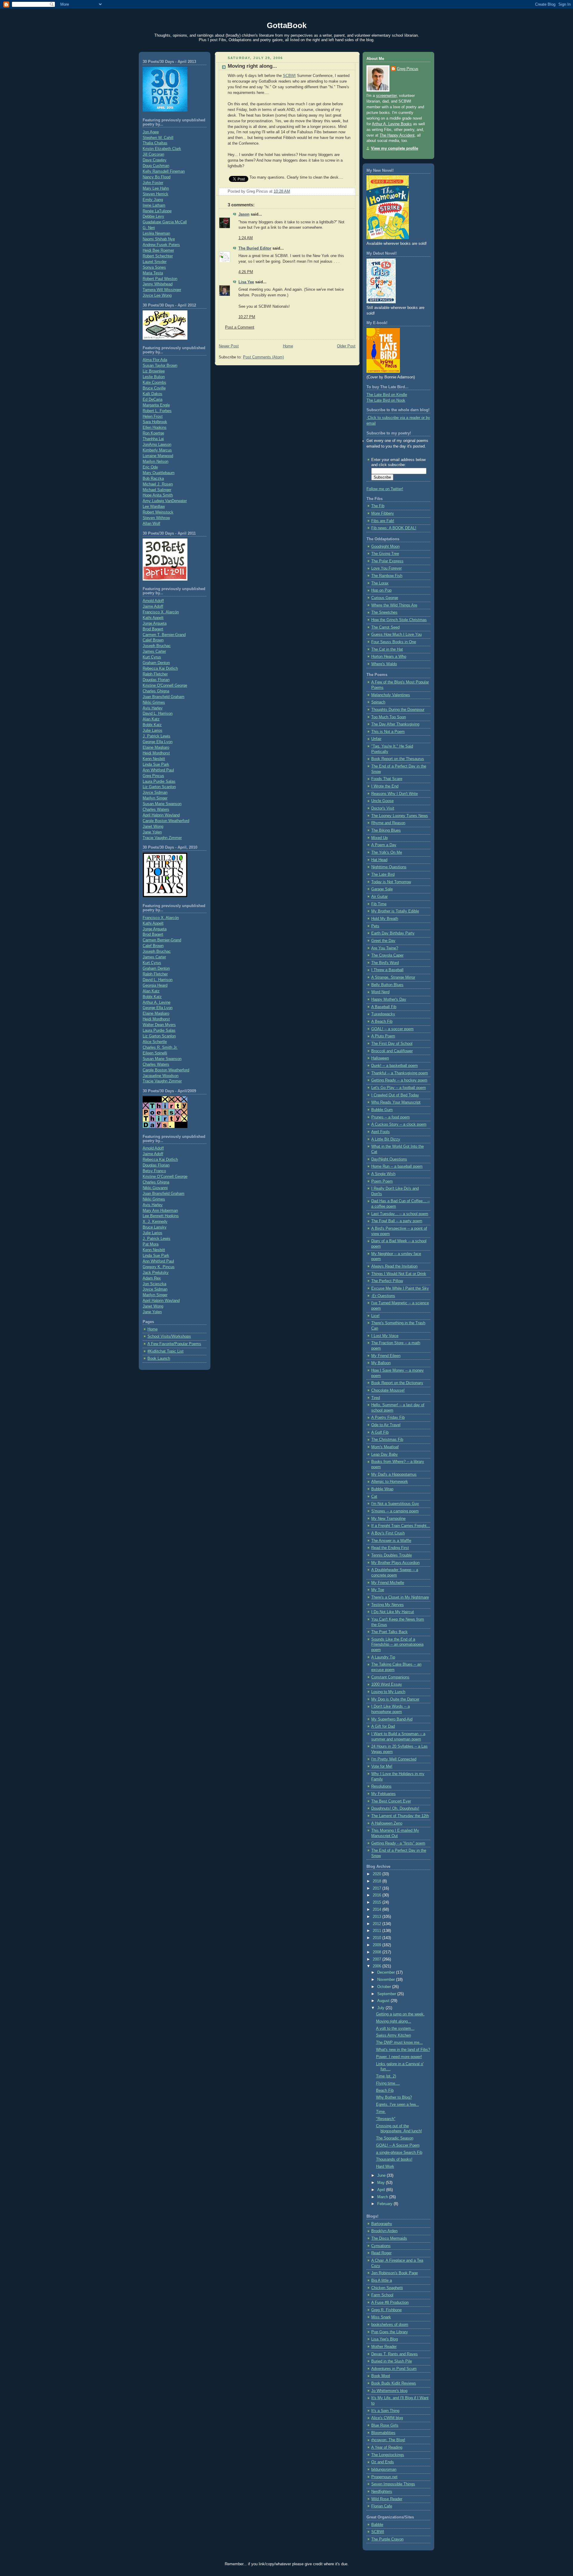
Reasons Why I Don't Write (395, 794)
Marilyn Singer (155, 798)
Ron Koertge (153, 433)
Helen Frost (153, 417)
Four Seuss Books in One (394, 642)
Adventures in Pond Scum (394, 2369)
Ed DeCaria (153, 400)
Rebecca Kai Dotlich (160, 669)
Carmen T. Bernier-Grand (164, 635)
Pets (375, 926)
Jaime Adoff (153, 607)
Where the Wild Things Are (394, 605)
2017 (378, 1888)
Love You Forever (386, 568)
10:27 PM (247, 317)
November (387, 1980)
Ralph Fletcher (155, 674)
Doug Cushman (156, 166)
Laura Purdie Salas (159, 782)
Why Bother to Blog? (394, 2097)
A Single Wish (383, 1174)
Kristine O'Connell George (165, 686)
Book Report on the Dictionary (397, 1383)
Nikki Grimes (154, 703)
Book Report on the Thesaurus (398, 759)
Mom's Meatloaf (385, 1447)
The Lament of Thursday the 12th (400, 1816)
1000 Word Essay (387, 1684)
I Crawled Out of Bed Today (395, 1095)
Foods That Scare (387, 779)
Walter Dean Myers (159, 1025)
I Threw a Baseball (387, 970)
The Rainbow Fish (387, 576)
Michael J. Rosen (158, 484)
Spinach (378, 702)
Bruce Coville (154, 388)
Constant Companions (390, 1677)
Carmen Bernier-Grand (162, 940)
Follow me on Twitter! (385, 489)
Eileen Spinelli (155, 1053)
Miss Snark (381, 2317)
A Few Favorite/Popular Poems (174, 1344)
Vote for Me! (382, 1766)
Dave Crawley (155, 160)
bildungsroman (384, 2470)
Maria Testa (153, 273)
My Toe (378, 1590)
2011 (378, 1931)
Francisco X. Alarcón (161, 612)
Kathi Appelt (153, 618)
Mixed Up (379, 838)
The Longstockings (388, 2455)
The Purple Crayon (387, 2539)
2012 (378, 1924)
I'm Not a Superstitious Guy (395, 1504)
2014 (378, 1910)
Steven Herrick (155, 194)
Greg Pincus (153, 776)
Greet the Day (383, 941)
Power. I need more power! (399, 2057)
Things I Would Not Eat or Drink (399, 1274)
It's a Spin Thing (385, 2411)
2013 (378, 1917)
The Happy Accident (397, 135)
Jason (244, 214)
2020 (378, 1874)
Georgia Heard (155, 985)
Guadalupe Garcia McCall (165, 222)
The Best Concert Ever (391, 1801)
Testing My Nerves (388, 1605)
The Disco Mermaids (389, 2238)
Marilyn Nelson (155, 462)
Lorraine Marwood (158, 456)
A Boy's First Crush (388, 1533)
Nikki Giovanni (155, 1188)
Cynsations (381, 2246)
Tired (376, 1398)
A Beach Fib (382, 1022)
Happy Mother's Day (389, 1000)
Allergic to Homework (390, 1482)
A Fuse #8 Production (390, 2303)
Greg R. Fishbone (386, 2310)
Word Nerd (380, 992)
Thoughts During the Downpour (398, 710)
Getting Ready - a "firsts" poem (398, 1843)
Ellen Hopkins (155, 428)
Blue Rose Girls (385, 2425)
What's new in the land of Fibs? (403, 2050)
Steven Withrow (156, 518)
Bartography (382, 2224)
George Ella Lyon (158, 742)
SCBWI (289, 76)
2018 (378, 1881)
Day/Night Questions (389, 1159)
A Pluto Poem (383, 1036)
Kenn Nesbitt (154, 759)
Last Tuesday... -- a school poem (400, 1214)
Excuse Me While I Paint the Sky (400, 1288)
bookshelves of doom (390, 2325)
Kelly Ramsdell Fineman (164, 171)
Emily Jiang (153, 200)
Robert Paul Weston (160, 279)
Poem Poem (382, 1181)
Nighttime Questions (389, 867)
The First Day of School (392, 1044)
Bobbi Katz (152, 725)
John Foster (153, 183)
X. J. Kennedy (155, 1222)
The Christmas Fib (387, 1440)
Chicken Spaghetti (387, 2288)
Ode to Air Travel (386, 1425)
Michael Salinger (157, 490)
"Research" (386, 2119)
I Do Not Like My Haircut (393, 1612)
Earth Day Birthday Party (393, 933)
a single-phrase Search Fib (399, 2153)
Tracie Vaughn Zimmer (162, 838)
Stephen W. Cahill (158, 138)
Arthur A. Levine (157, 1002)
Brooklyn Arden (384, 2231)
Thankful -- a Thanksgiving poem (400, 1073)
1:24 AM (246, 238)
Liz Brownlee (154, 371)
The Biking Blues (386, 830)
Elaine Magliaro (156, 748)
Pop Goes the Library (390, 2332)
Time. (381, 2112)
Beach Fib (385, 2091)
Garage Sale (382, 889)
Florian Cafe (382, 2506)
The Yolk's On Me (387, 853)
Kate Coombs (154, 383)
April (382, 2190)
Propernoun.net (384, 2477)
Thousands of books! (394, 2159)
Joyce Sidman (155, 793)
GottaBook (287, 25)
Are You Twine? (385, 948)
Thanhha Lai (153, 439)
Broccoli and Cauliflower (392, 1051)
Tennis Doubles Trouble (392, 1555)
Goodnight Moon (385, 547)
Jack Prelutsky (156, 1273)
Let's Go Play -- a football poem (399, 1088)
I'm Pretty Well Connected (394, 1759)
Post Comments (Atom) (263, 357)
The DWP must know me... (399, 2043)
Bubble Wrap (382, 1489)
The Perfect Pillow (387, 1281)
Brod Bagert (153, 629)
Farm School (382, 2295)
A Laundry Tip (383, 1657)
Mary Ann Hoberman (160, 1211)
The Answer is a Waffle (391, 1541)
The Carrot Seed (385, 627)
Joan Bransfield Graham (164, 697)
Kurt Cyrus (152, 657)
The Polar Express (387, 561)
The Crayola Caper (387, 955)
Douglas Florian (156, 680)
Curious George (385, 598)
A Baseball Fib (384, 1007)
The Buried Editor (255, 248)
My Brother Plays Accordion (395, 1563)
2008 (378, 1952)
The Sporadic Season (395, 2138)
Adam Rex (152, 1278)
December (387, 1972)
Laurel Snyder (155, 262)
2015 (378, 1902)
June (382, 2176)
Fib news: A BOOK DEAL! (394, 528)
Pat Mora (151, 1244)
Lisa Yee (246, 282)
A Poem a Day (384, 845)
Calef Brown (153, 640)
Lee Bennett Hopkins (161, 1216)
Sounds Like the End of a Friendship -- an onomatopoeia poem (397, 1645)
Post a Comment (240, 327)
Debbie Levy (153, 216)
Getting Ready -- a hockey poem (399, 1080)
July (381, 2008)
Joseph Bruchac (157, 646)
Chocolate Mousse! (388, 1390)
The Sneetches (384, 612)
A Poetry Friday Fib (388, 1418)
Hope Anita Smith (158, 495)
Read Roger (381, 2253)
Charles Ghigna (156, 691)
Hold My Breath (385, 919)
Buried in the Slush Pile (392, 2361)
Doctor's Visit (383, 808)
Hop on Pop (381, 590)
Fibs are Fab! (383, 521)
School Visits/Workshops (169, 1336)
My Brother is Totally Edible (395, 911)
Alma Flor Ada (155, 360)
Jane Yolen (152, 832)
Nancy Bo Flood (157, 177)
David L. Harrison (158, 714)
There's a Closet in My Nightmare (400, 1597)
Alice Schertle (155, 1042)
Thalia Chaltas (155, 143)
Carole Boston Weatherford (166, 821)
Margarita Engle (156, 405)
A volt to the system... (395, 2029)
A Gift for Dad (383, 1726)
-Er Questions (383, 1296)
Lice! (375, 1316)
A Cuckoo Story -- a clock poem (399, 1124)
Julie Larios (153, 731)
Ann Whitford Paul (158, 770)
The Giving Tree (385, 554)
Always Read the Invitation (394, 1266)
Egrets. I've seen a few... (398, 2105)
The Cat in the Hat (387, 649)
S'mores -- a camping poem (395, 1511)
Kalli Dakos (153, 394)
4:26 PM (246, 272)
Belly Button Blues (387, 985)
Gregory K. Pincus (159, 1267)
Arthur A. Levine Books (392, 124)
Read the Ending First (390, 1548)
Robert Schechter (158, 256)
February (385, 2204)
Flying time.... (388, 2083)
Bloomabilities (383, 2433)
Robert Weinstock (158, 512)
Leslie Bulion (154, 377)
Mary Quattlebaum (159, 473)
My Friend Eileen (386, 1356)
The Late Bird (383, 875)
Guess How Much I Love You (396, 635)
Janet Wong (153, 827)
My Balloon (381, 1363)
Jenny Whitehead (158, 284)
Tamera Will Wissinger (162, 290)
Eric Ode (150, 467)
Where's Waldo (384, 664)
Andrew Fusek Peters (161, 245)
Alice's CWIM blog (387, 2418)
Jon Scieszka (154, 1284)
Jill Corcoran (153, 154)
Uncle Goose (382, 801)
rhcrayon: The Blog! (388, 2440)
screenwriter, (387, 96)
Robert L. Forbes (157, 411)
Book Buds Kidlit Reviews (394, 2383)
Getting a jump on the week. (400, 2014)
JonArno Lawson (157, 445)
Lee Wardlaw (154, 507)
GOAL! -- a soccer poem (392, 1029)
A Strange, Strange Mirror (393, 977)
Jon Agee (151, 132)
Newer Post (229, 346)
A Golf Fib (380, 1432)
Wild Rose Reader (387, 2499)
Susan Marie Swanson (162, 804)
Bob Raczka (153, 479)
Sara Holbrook (155, 422)
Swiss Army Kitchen (393, 2035)
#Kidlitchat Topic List (165, 1351)
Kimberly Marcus (157, 450)
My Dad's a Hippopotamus (394, 1475)
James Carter (154, 652)
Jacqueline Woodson (161, 1076)
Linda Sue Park (156, 765)
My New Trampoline (388, 1519)
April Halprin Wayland (161, 815)
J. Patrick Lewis (157, 736)
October (385, 1987)
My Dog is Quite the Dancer (395, 1699)
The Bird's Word (385, 963)
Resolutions (381, 1786)
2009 (378, 1945)
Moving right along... (252, 66)
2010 (378, 1938)
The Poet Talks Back (389, 1632)
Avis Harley (153, 708)
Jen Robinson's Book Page (395, 2273)
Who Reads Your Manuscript (396, 1102)
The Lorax (380, 583)
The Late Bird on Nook (386, 400)
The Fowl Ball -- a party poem (397, 1221)
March (383, 2197)
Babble (377, 2525)
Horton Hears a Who (389, 657)
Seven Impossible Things (393, 2484)
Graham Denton (156, 663)
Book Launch (159, 1359)
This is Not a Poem (388, 732)
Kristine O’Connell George (165, 1177)
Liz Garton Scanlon (159, 787)
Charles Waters (156, 810)
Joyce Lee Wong (157, 295)
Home (153, 1329)
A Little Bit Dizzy (386, 1139)
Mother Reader (384, 2347)
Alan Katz (151, 719)
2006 (378, 1966)
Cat (374, 1497)
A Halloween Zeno (387, 1823)
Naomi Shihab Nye (159, 239)
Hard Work (385, 2167)
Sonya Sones (154, 267)
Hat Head (379, 860)
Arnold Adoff (153, 601)
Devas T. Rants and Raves (395, 2354)
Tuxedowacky (383, 1014)
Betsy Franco (154, 1171)
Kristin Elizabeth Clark (162, 149)
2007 (378, 1959)
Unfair (376, 739)
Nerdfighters (382, 2492)
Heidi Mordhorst (156, 753)
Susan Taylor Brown (160, 366)
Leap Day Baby (385, 1455)
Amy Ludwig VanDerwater (165, 501)
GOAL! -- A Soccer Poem (398, 2145)
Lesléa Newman (156, 233)
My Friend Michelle (388, 1583)
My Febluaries (383, 1794)
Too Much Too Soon (389, 717)
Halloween (380, 1058)
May (382, 2183)
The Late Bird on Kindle (387, 395)
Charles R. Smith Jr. (160, 1048)
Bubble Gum (382, 1110)
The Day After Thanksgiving (395, 724)
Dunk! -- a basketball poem (395, 1066)
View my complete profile (395, 148)
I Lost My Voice (385, 1336)
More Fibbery (383, 513)
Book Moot (381, 2376)
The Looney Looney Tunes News (400, 816)
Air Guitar (379, 897)
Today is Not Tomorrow (391, 882)
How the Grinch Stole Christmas (399, 620)
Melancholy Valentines (391, 695)
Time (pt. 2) (386, 2076)
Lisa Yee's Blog (385, 2339)
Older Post (346, 346)
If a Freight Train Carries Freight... (401, 1526)
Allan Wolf (151, 524)
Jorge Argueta (155, 623)
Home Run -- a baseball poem (397, 1166)
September (387, 1994)
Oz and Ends (383, 2462)
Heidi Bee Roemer (158, 250)
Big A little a (382, 2281)
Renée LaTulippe (157, 211)
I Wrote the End (385, 786)
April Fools (381, 1132)
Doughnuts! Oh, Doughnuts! (395, 1808)
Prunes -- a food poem (391, 1117)
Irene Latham (154, 205)
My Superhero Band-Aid (392, 1719)
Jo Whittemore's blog (389, 2391)
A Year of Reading (387, 2447)
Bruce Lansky (155, 1227)
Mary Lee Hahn (156, 188)
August (384, 2001)
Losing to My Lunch (388, 1692)
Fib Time (379, 904)
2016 (378, 1895)
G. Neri (149, 228)
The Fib (378, 506)
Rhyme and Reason (388, 823)
